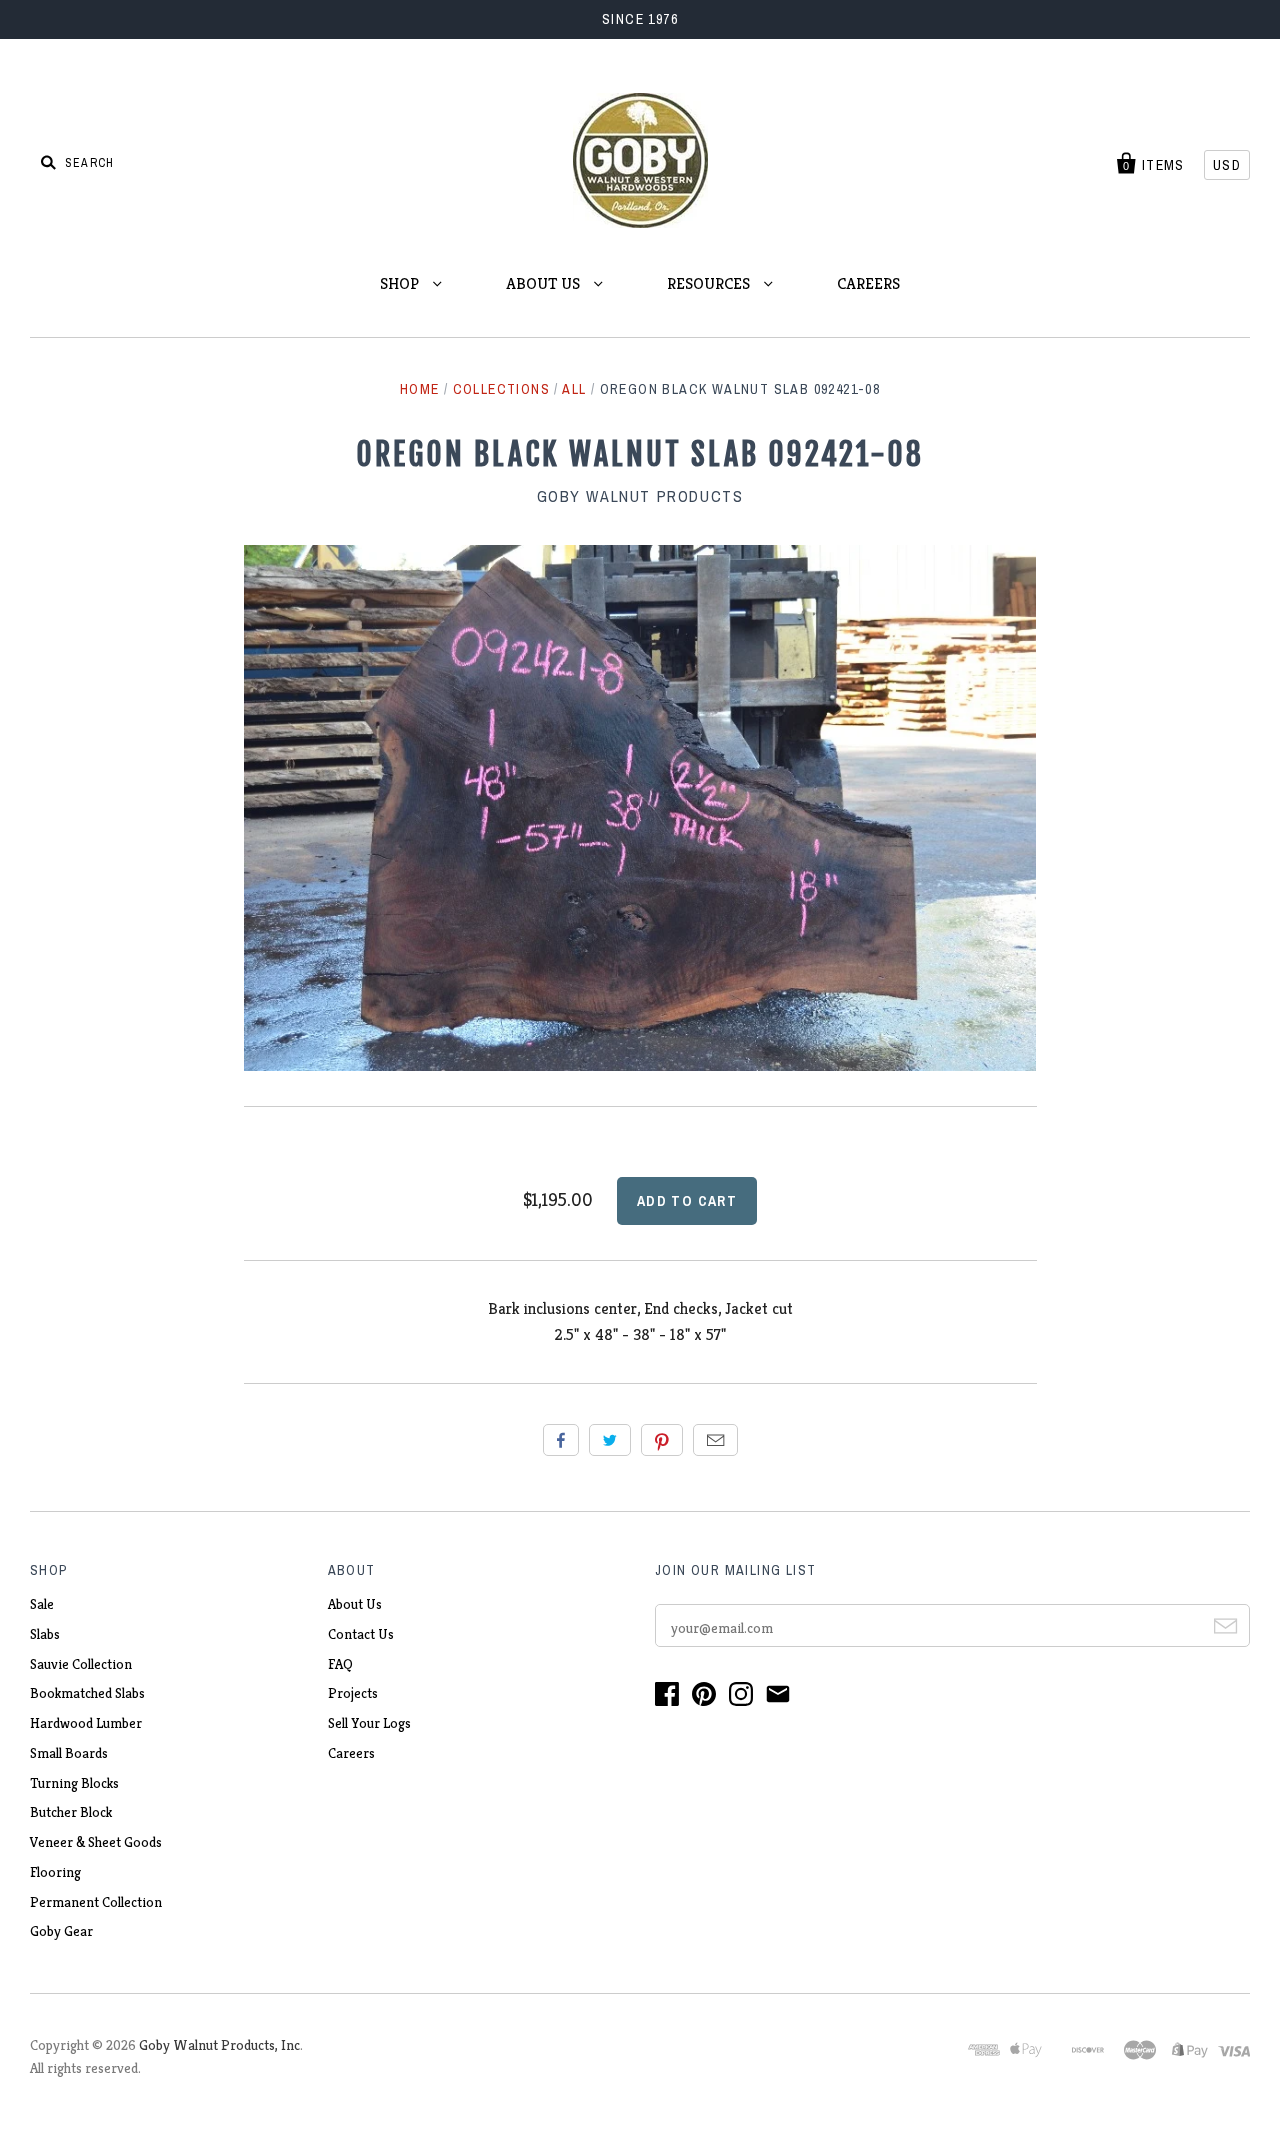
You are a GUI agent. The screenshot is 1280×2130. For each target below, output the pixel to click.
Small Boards (69, 1753)
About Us (355, 1604)
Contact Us (361, 1634)
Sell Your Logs (369, 1723)
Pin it (662, 1440)
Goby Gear (61, 1931)
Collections (501, 389)
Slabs (45, 1634)
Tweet (610, 1440)
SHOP (401, 283)
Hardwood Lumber (86, 1723)
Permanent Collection (96, 1902)
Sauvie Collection (81, 1664)
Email (715, 1440)
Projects (353, 1693)
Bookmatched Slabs (87, 1693)
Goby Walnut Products (640, 496)
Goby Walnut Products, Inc (219, 2045)
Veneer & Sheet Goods (96, 1842)
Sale (42, 1604)
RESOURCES (710, 283)
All (574, 389)
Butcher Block (71, 1812)
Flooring (55, 1872)
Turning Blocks (74, 1783)
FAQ (340, 1664)
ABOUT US (545, 283)
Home (420, 389)
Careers (351, 1753)
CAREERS (868, 283)
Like (561, 1440)
